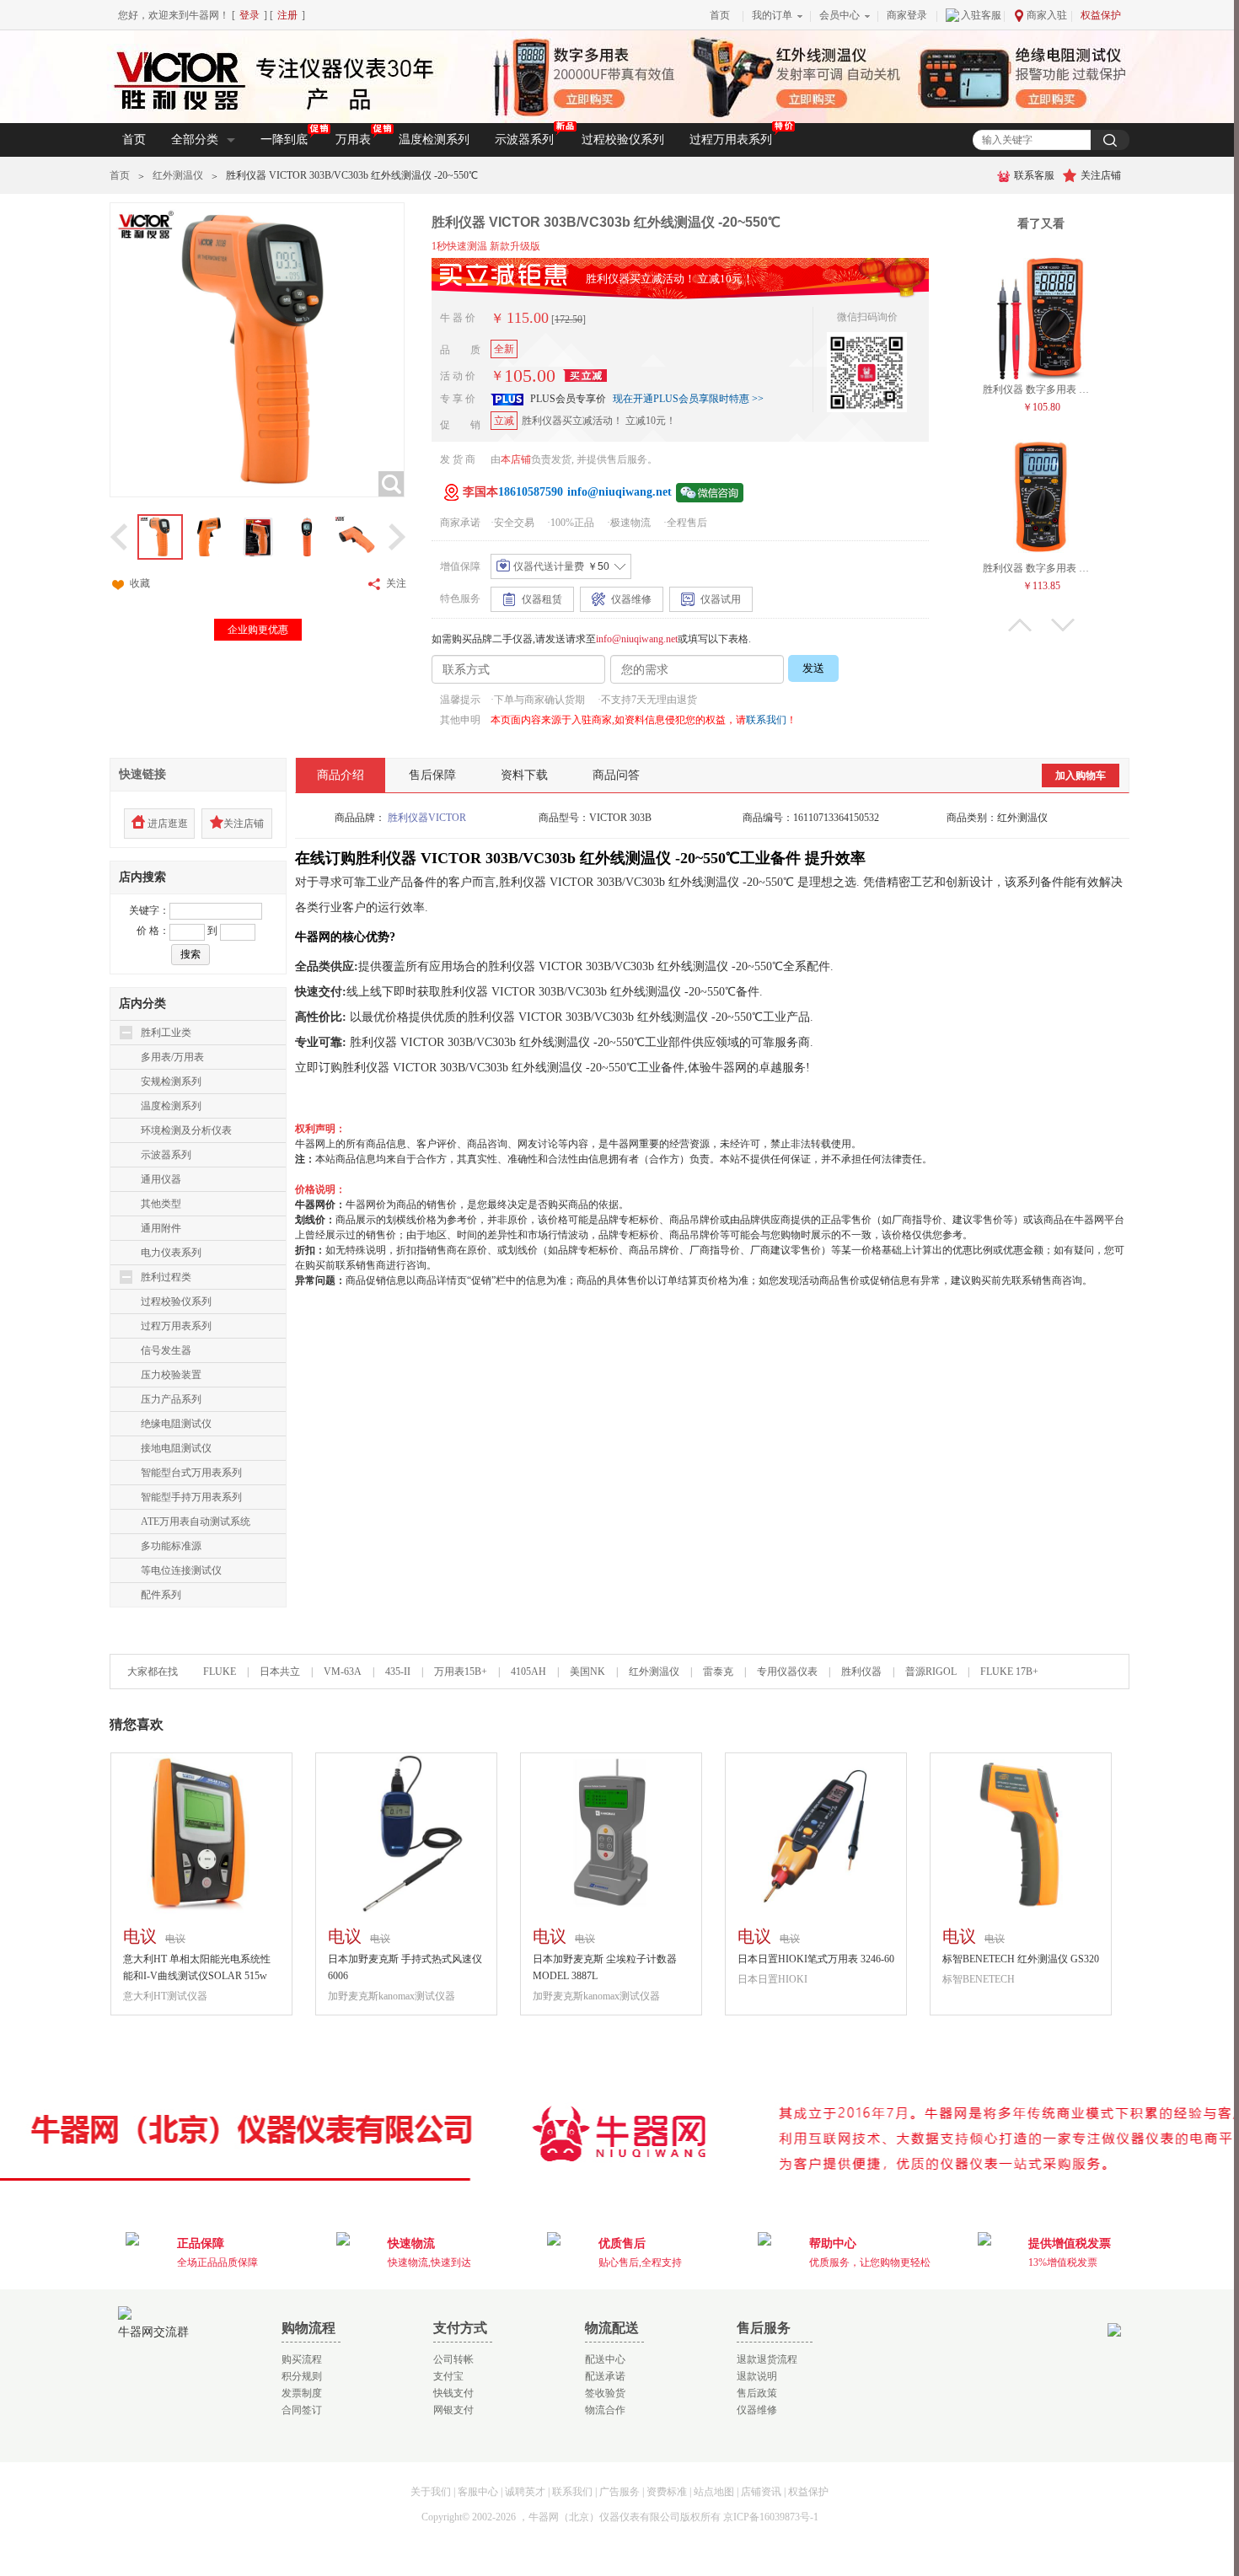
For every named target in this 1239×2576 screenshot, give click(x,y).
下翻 (1063, 625)
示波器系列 (524, 140)
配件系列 (161, 1595)
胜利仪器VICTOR (427, 818)
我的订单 (772, 15)
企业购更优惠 (258, 630)
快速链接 (142, 774)
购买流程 (302, 2359)
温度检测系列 (434, 140)
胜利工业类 (166, 1033)
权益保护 (1101, 15)
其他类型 (161, 1204)
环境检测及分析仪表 (186, 1130)
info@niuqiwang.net (637, 639)
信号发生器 (166, 1350)
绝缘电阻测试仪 (176, 1424)
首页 (720, 15)
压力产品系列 (171, 1399)
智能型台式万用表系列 (191, 1473)
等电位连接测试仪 (181, 1570)
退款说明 (757, 2376)
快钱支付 (453, 2393)
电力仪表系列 (171, 1253)
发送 (813, 668)
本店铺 (516, 459)
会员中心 (839, 15)
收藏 (140, 583)
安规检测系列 (171, 1081)
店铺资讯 (761, 2492)
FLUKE (220, 1672)
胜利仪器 (861, 1672)
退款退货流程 (767, 2359)
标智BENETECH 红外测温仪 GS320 (1021, 1959)
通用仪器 (161, 1179)
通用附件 (161, 1228)
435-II (398, 1672)
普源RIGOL (931, 1672)
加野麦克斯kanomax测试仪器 (392, 1996)
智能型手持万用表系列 (191, 1497)
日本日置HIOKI (772, 1979)
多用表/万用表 (172, 1057)
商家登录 (907, 15)
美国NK (587, 1672)
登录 (249, 15)
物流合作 (605, 2410)
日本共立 (280, 1672)
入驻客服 (981, 15)
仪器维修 (757, 2410)
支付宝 (448, 2376)
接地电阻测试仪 (176, 1448)
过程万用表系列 (731, 140)
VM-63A (343, 1672)
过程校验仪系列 (623, 140)
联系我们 (766, 720)
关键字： (149, 910)
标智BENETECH (979, 1979)
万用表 (353, 140)
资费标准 (667, 2492)
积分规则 (302, 2376)
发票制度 (302, 2393)
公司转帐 (453, 2359)
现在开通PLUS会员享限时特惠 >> (688, 399)
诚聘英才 (525, 2492)
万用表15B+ (462, 1672)
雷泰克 (718, 1672)
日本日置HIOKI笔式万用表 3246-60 (816, 1959)
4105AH (528, 1672)
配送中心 (605, 2359)
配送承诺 (605, 2376)
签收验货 (605, 2393)
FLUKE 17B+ (1009, 1672)
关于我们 (431, 2492)
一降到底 (284, 140)
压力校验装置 (171, 1375)
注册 (287, 15)
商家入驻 (1047, 15)
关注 (396, 583)
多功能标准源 (171, 1546)
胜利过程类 (166, 1277)
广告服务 (619, 2492)
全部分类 (195, 140)
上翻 (1020, 625)
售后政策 (757, 2393)
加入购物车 (1081, 775)
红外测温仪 (178, 175)
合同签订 (302, 2410)
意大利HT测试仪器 (165, 1996)
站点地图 (714, 2492)
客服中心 (478, 2492)
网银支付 (453, 2410)
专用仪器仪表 (787, 1672)
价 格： (153, 931)
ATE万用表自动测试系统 (196, 1521)
